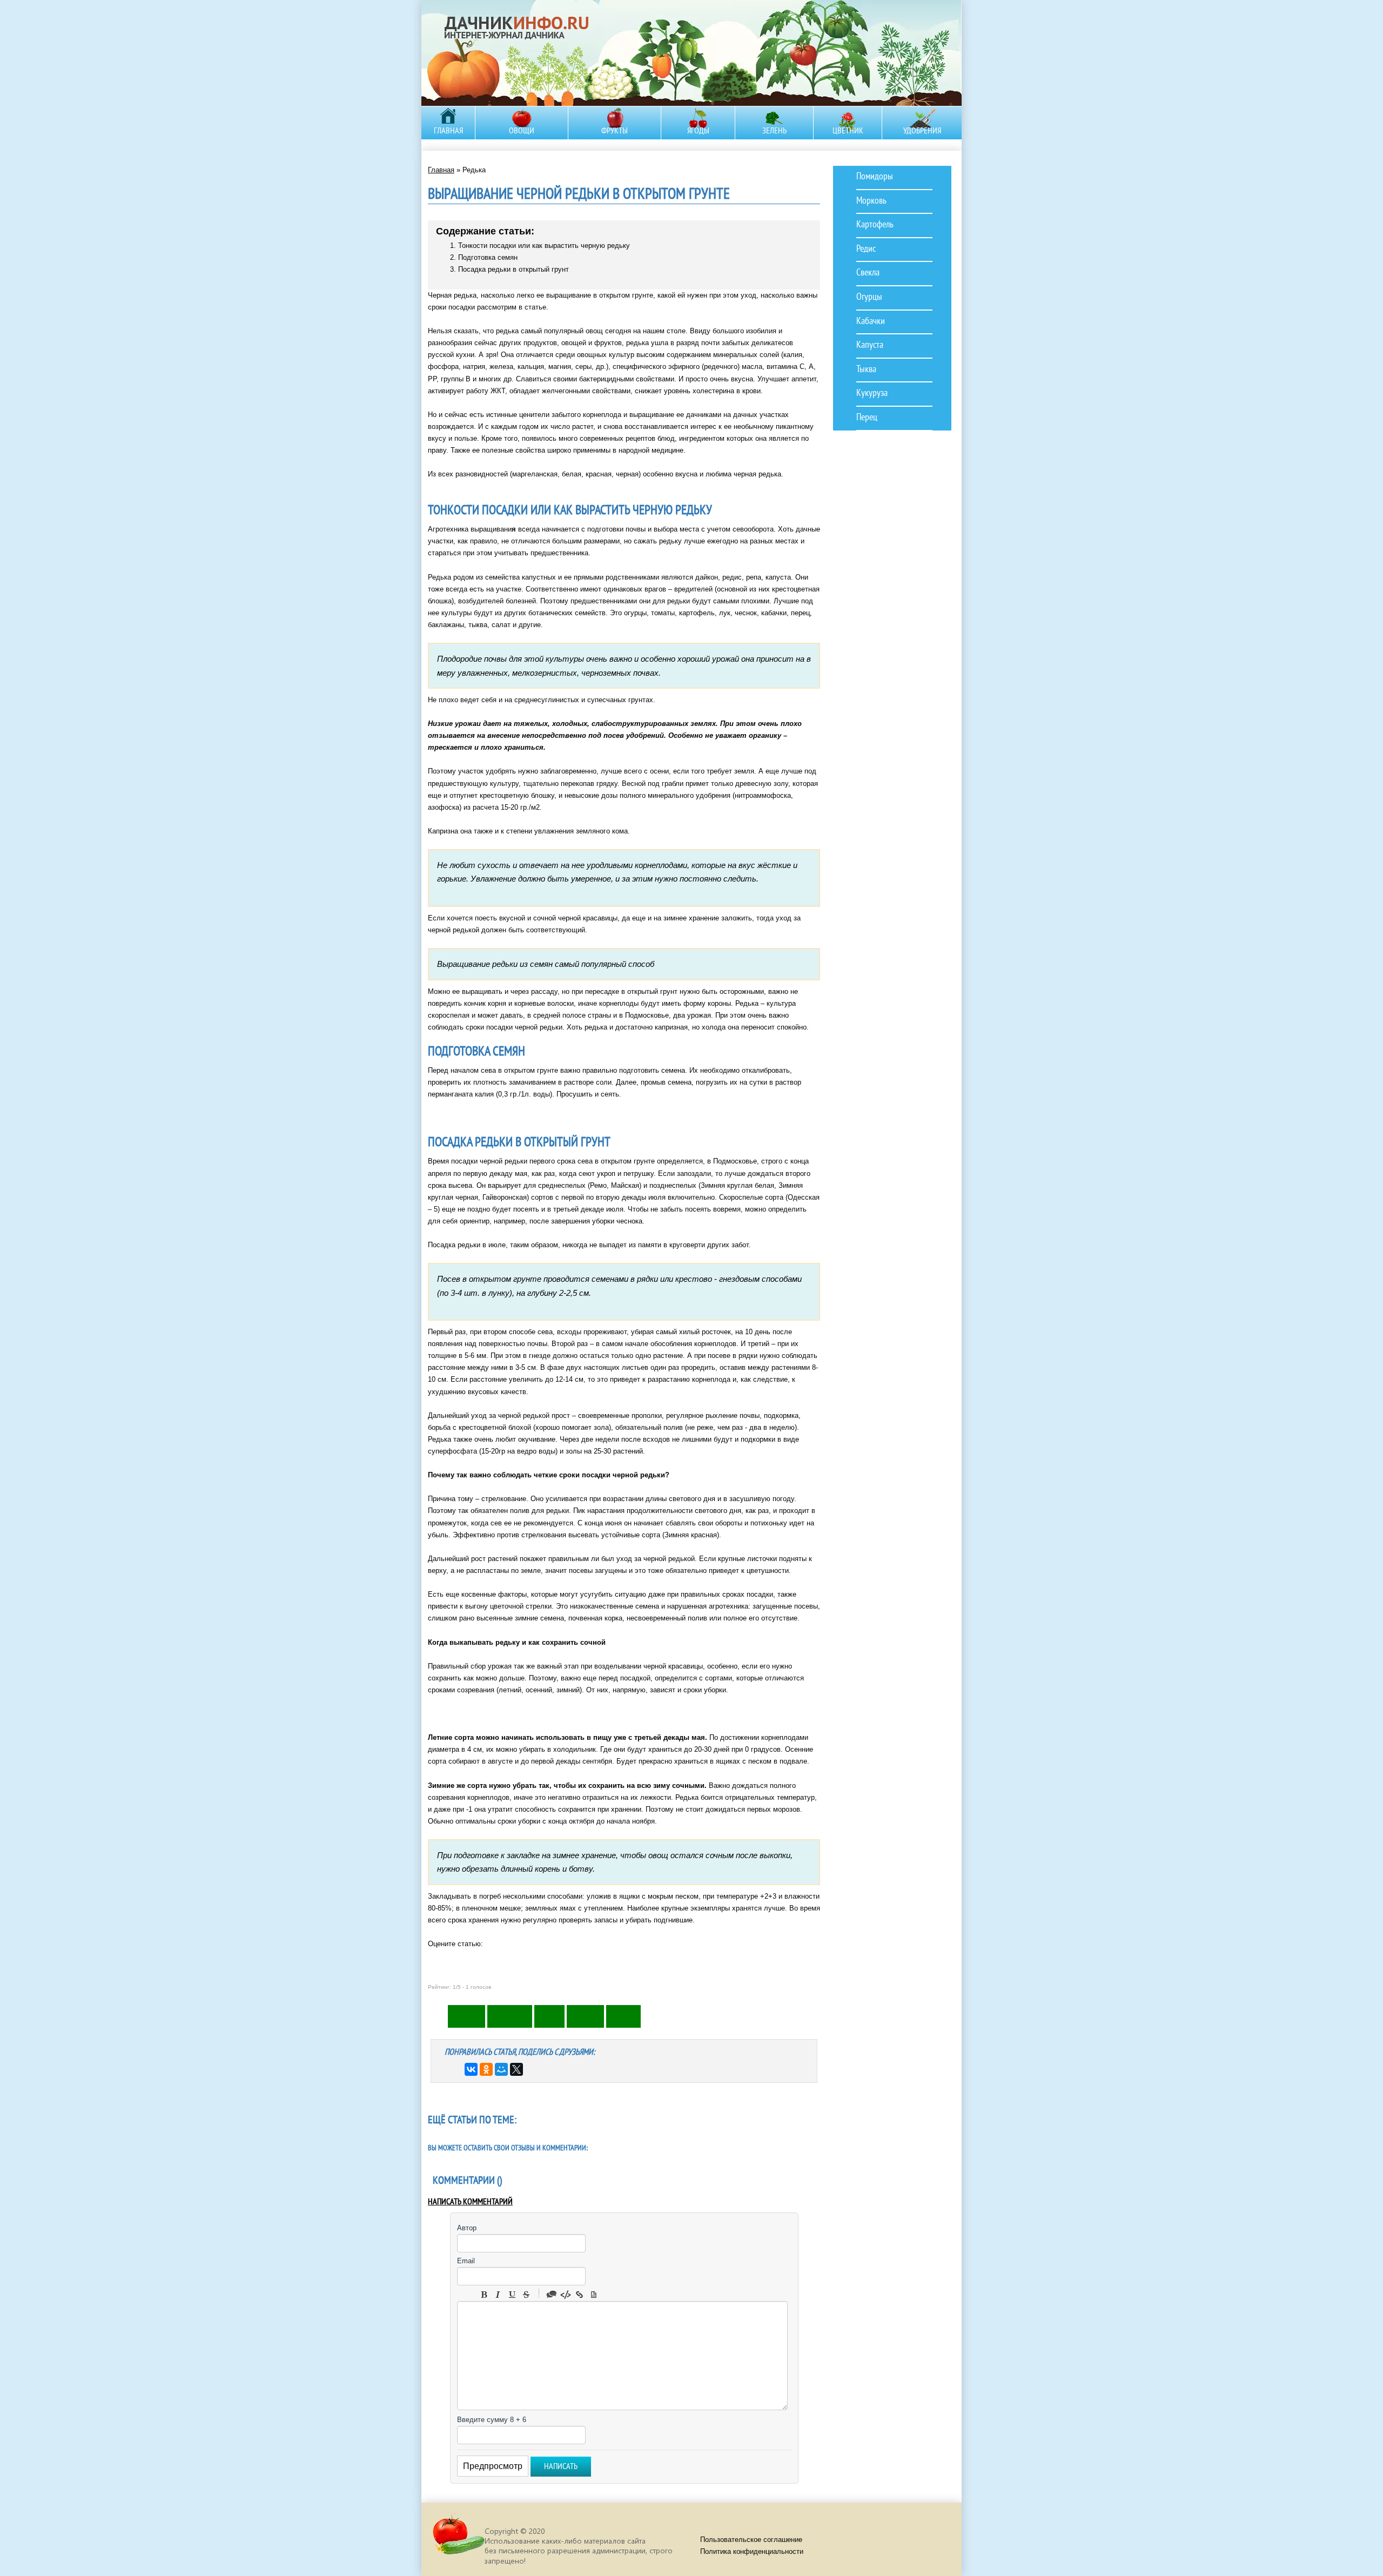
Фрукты (615, 131)
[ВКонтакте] (471, 2069)
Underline (512, 2295)
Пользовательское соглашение (751, 2540)
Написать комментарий (470, 2202)
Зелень (774, 131)
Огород (521, 51)
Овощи (522, 131)
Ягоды (698, 131)
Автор (467, 2228)
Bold (484, 2295)
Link (580, 2295)
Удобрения (922, 131)
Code (566, 2295)
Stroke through (526, 2295)
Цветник (848, 131)
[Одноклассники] (486, 2069)
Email (466, 2261)
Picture (594, 2295)
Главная (448, 131)
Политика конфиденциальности (752, 2551)
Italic (498, 2295)
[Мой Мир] (501, 2069)
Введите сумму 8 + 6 (492, 2420)
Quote (552, 2295)
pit (459, 2539)
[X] (516, 2069)
